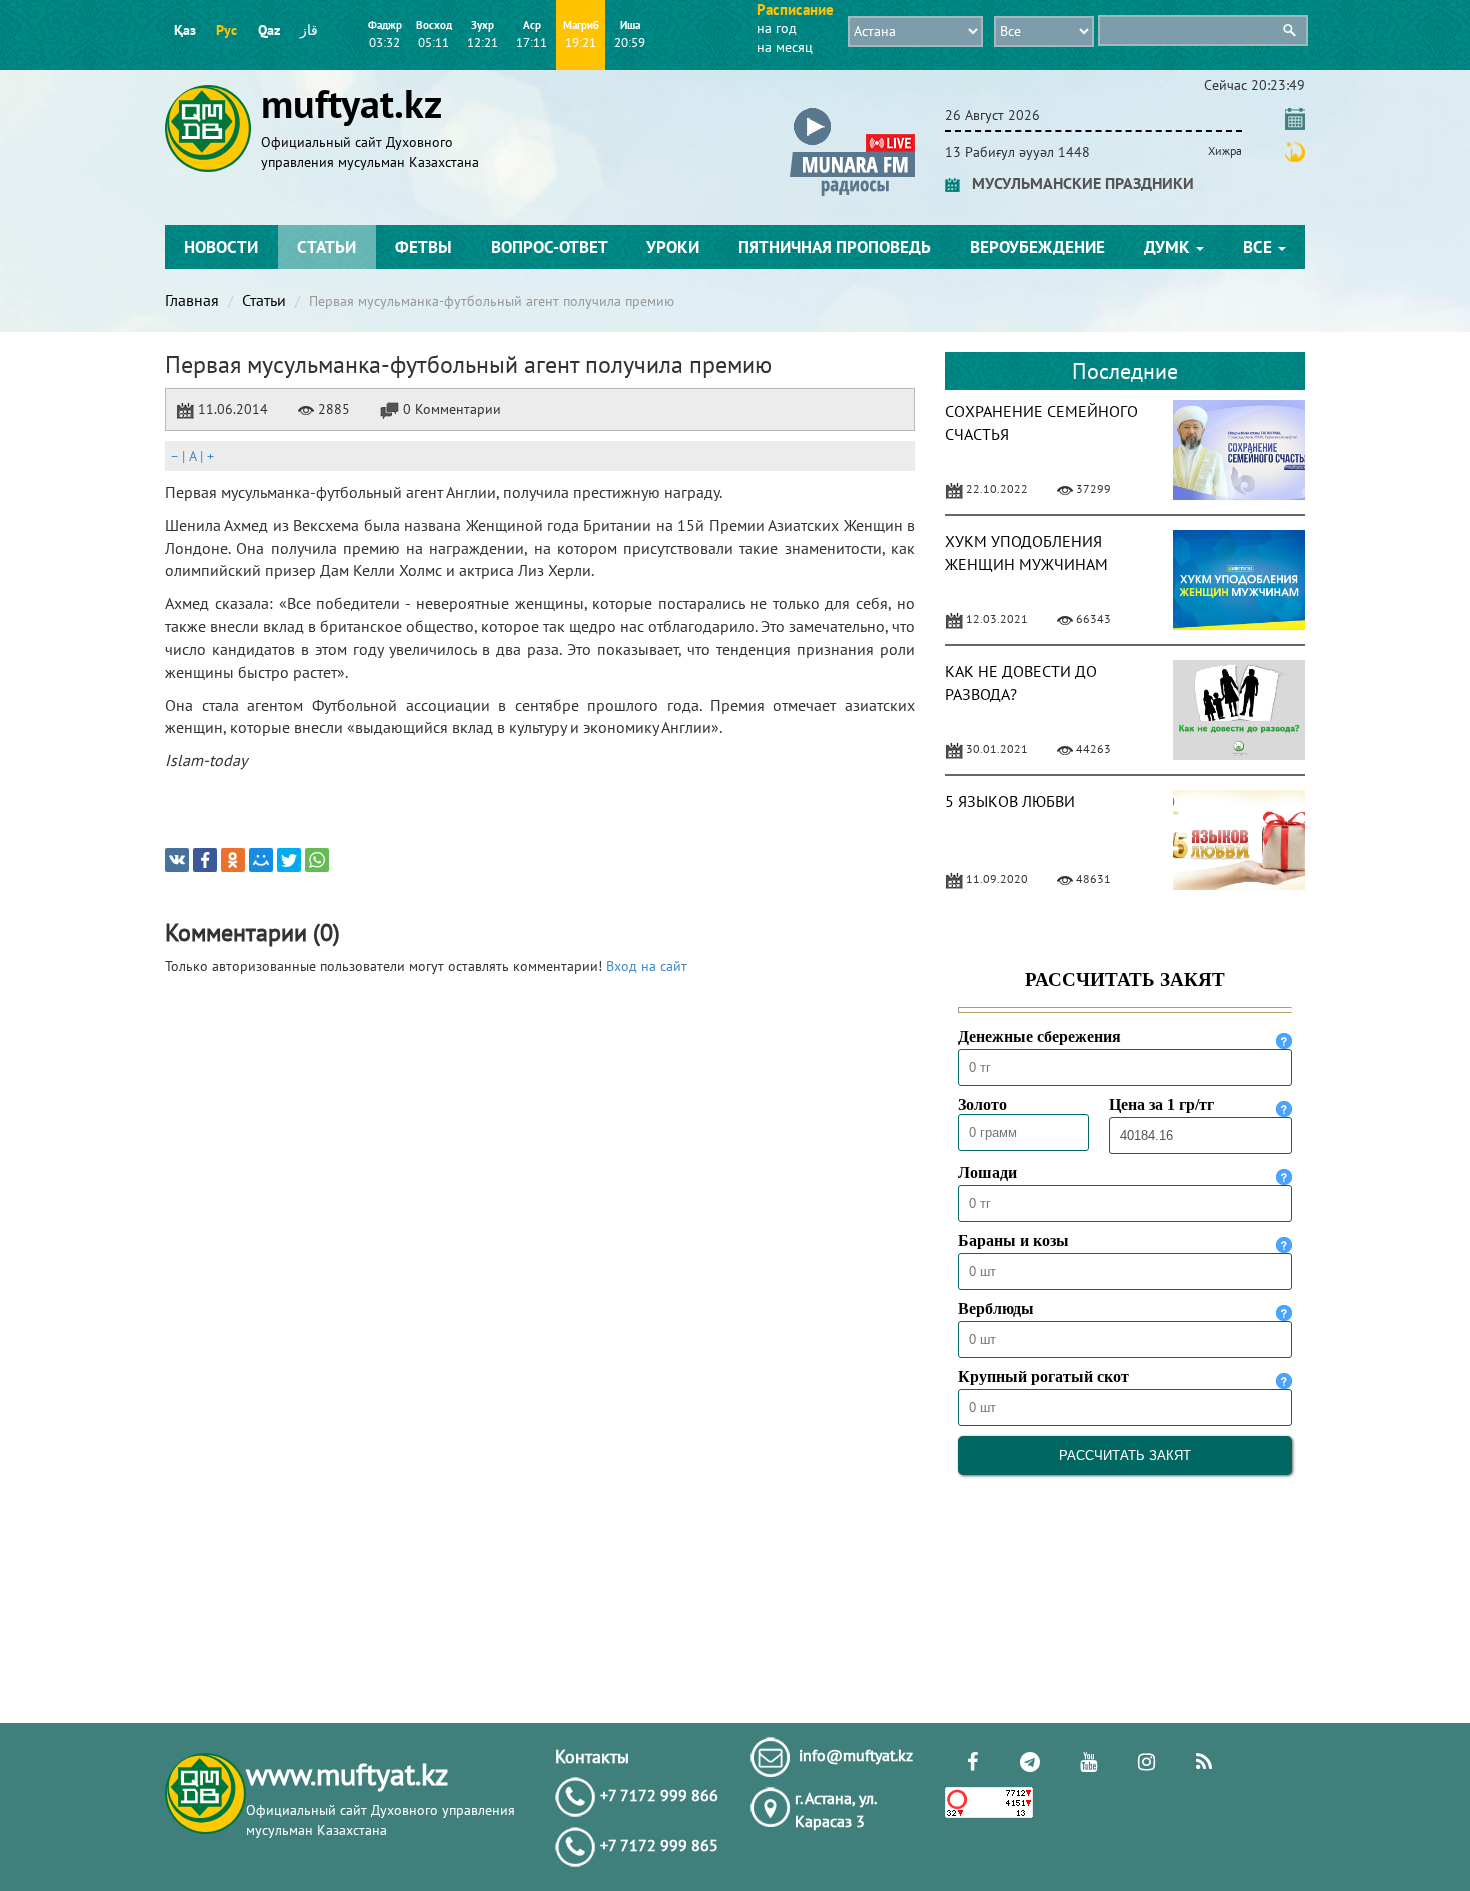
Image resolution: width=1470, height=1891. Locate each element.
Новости (221, 247)
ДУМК (1169, 247)
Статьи (326, 247)
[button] (852, 111)
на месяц (785, 47)
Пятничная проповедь (834, 247)
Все (1259, 247)
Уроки (672, 247)
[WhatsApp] (317, 860)
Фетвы (423, 247)
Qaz (269, 30)
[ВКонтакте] (177, 860)
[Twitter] (289, 860)
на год (777, 28)
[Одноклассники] (233, 860)
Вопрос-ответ (549, 247)
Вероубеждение (1037, 247)
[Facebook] (205, 860)
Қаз (185, 30)
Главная (192, 300)
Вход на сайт (646, 966)
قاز (309, 30)
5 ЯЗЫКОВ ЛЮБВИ (1010, 801)
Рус (226, 30)
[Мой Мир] (261, 860)
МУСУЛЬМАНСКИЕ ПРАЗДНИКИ (1077, 183)
